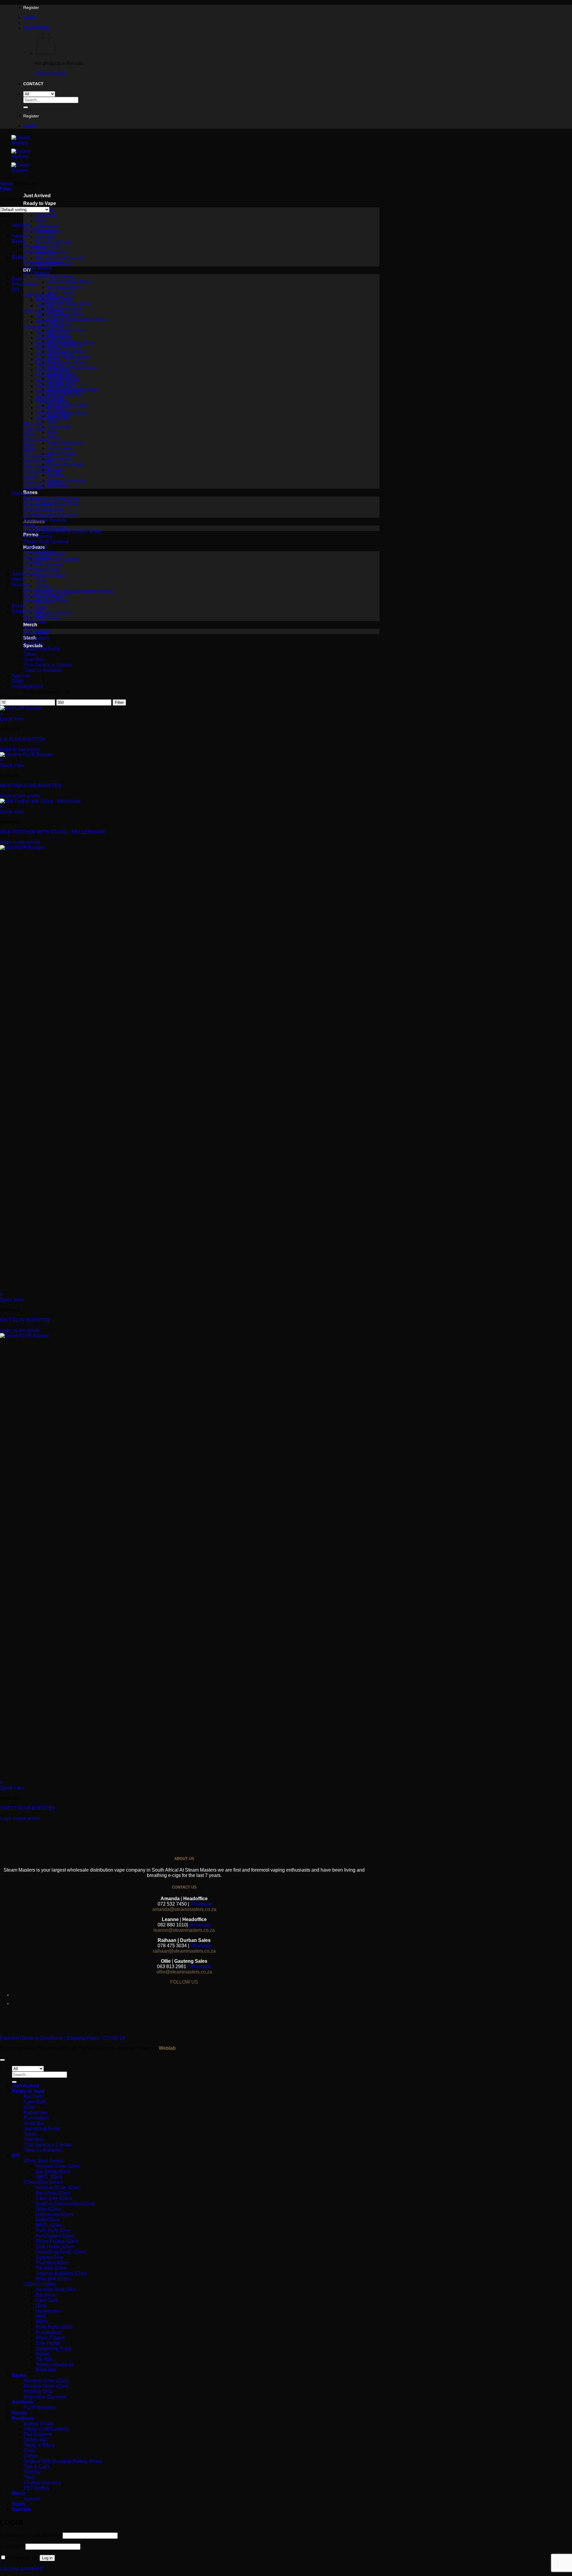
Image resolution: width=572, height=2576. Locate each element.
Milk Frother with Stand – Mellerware (53, 832)
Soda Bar (45, 237)
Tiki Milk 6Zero (51, 407)
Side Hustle (59, 459)
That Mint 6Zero (52, 402)
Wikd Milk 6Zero (64, 395)
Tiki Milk (56, 475)
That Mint (34, 2139)
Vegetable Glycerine (57, 515)
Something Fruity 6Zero (72, 368)
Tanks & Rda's (39, 552)
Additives (22, 225)
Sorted (31, 477)
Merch (18, 579)
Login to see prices (20, 749)
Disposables (25, 284)
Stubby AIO (47, 570)
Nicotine (21, 584)
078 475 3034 (172, 1946)
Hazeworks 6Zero (55, 354)
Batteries (33, 499)
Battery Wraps (39, 504)
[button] (30, 17)
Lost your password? (22, 2568)
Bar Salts (34, 617)
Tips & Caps (37, 558)
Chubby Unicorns (54, 613)
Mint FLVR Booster (25, 1320)
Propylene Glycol (42, 247)
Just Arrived (37, 196)
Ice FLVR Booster (23, 739)
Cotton (42, 586)
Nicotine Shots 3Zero (69, 282)
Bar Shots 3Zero (64, 287)
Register (31, 7)
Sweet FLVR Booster (28, 1808)
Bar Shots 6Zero (64, 309)
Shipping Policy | (83, 2038)
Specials (21, 676)
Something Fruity (53, 242)
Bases (19, 241)
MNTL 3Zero (60, 293)
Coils (41, 581)
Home (6, 184)
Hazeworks (47, 226)
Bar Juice (34, 424)
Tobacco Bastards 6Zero (62, 413)
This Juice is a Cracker (59, 258)
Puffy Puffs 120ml (66, 443)
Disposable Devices (45, 520)
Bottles (19, 257)
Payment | (11, 2038)
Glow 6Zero (48, 348)
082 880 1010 (172, 1925)
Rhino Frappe (62, 454)
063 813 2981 (172, 1966)
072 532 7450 (172, 1904)
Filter (119, 702)
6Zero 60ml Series (43, 327)
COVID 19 (114, 2038)
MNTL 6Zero (49, 365)
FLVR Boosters (40, 230)
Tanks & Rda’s (50, 575)
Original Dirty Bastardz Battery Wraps (74, 591)
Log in (47, 2558)
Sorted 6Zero (50, 397)
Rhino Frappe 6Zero (69, 357)
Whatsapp (201, 1904)
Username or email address (31, 2535)
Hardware (22, 493)
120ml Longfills (40, 295)
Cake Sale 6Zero (54, 338)
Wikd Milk (57, 486)
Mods (30, 525)
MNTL (54, 438)
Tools (41, 607)
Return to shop (51, 73)
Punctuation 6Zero (55, 375)
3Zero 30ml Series (55, 277)
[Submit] (26, 107)
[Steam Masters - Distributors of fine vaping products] (29, 157)
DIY (16, 289)
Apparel (20, 236)
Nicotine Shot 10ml (67, 405)
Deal (17, 279)
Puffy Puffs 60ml (64, 346)
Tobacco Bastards (66, 480)
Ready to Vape (40, 203)
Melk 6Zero (48, 359)
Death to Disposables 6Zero (77, 320)
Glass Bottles (38, 268)
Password (12, 2546)
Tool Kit (32, 563)
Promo (19, 606)
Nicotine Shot (49, 510)
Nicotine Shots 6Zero (69, 303)
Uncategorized (27, 686)
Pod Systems (49, 565)
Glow (41, 221)
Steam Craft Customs (58, 559)
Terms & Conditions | (43, 2038)
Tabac (30, 654)
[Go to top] (2, 2060)
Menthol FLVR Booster (31, 786)
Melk (52, 432)
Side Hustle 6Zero (66, 362)
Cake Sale (46, 215)
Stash (18, 681)
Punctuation (60, 448)
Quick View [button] (12, 719)
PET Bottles (48, 618)
